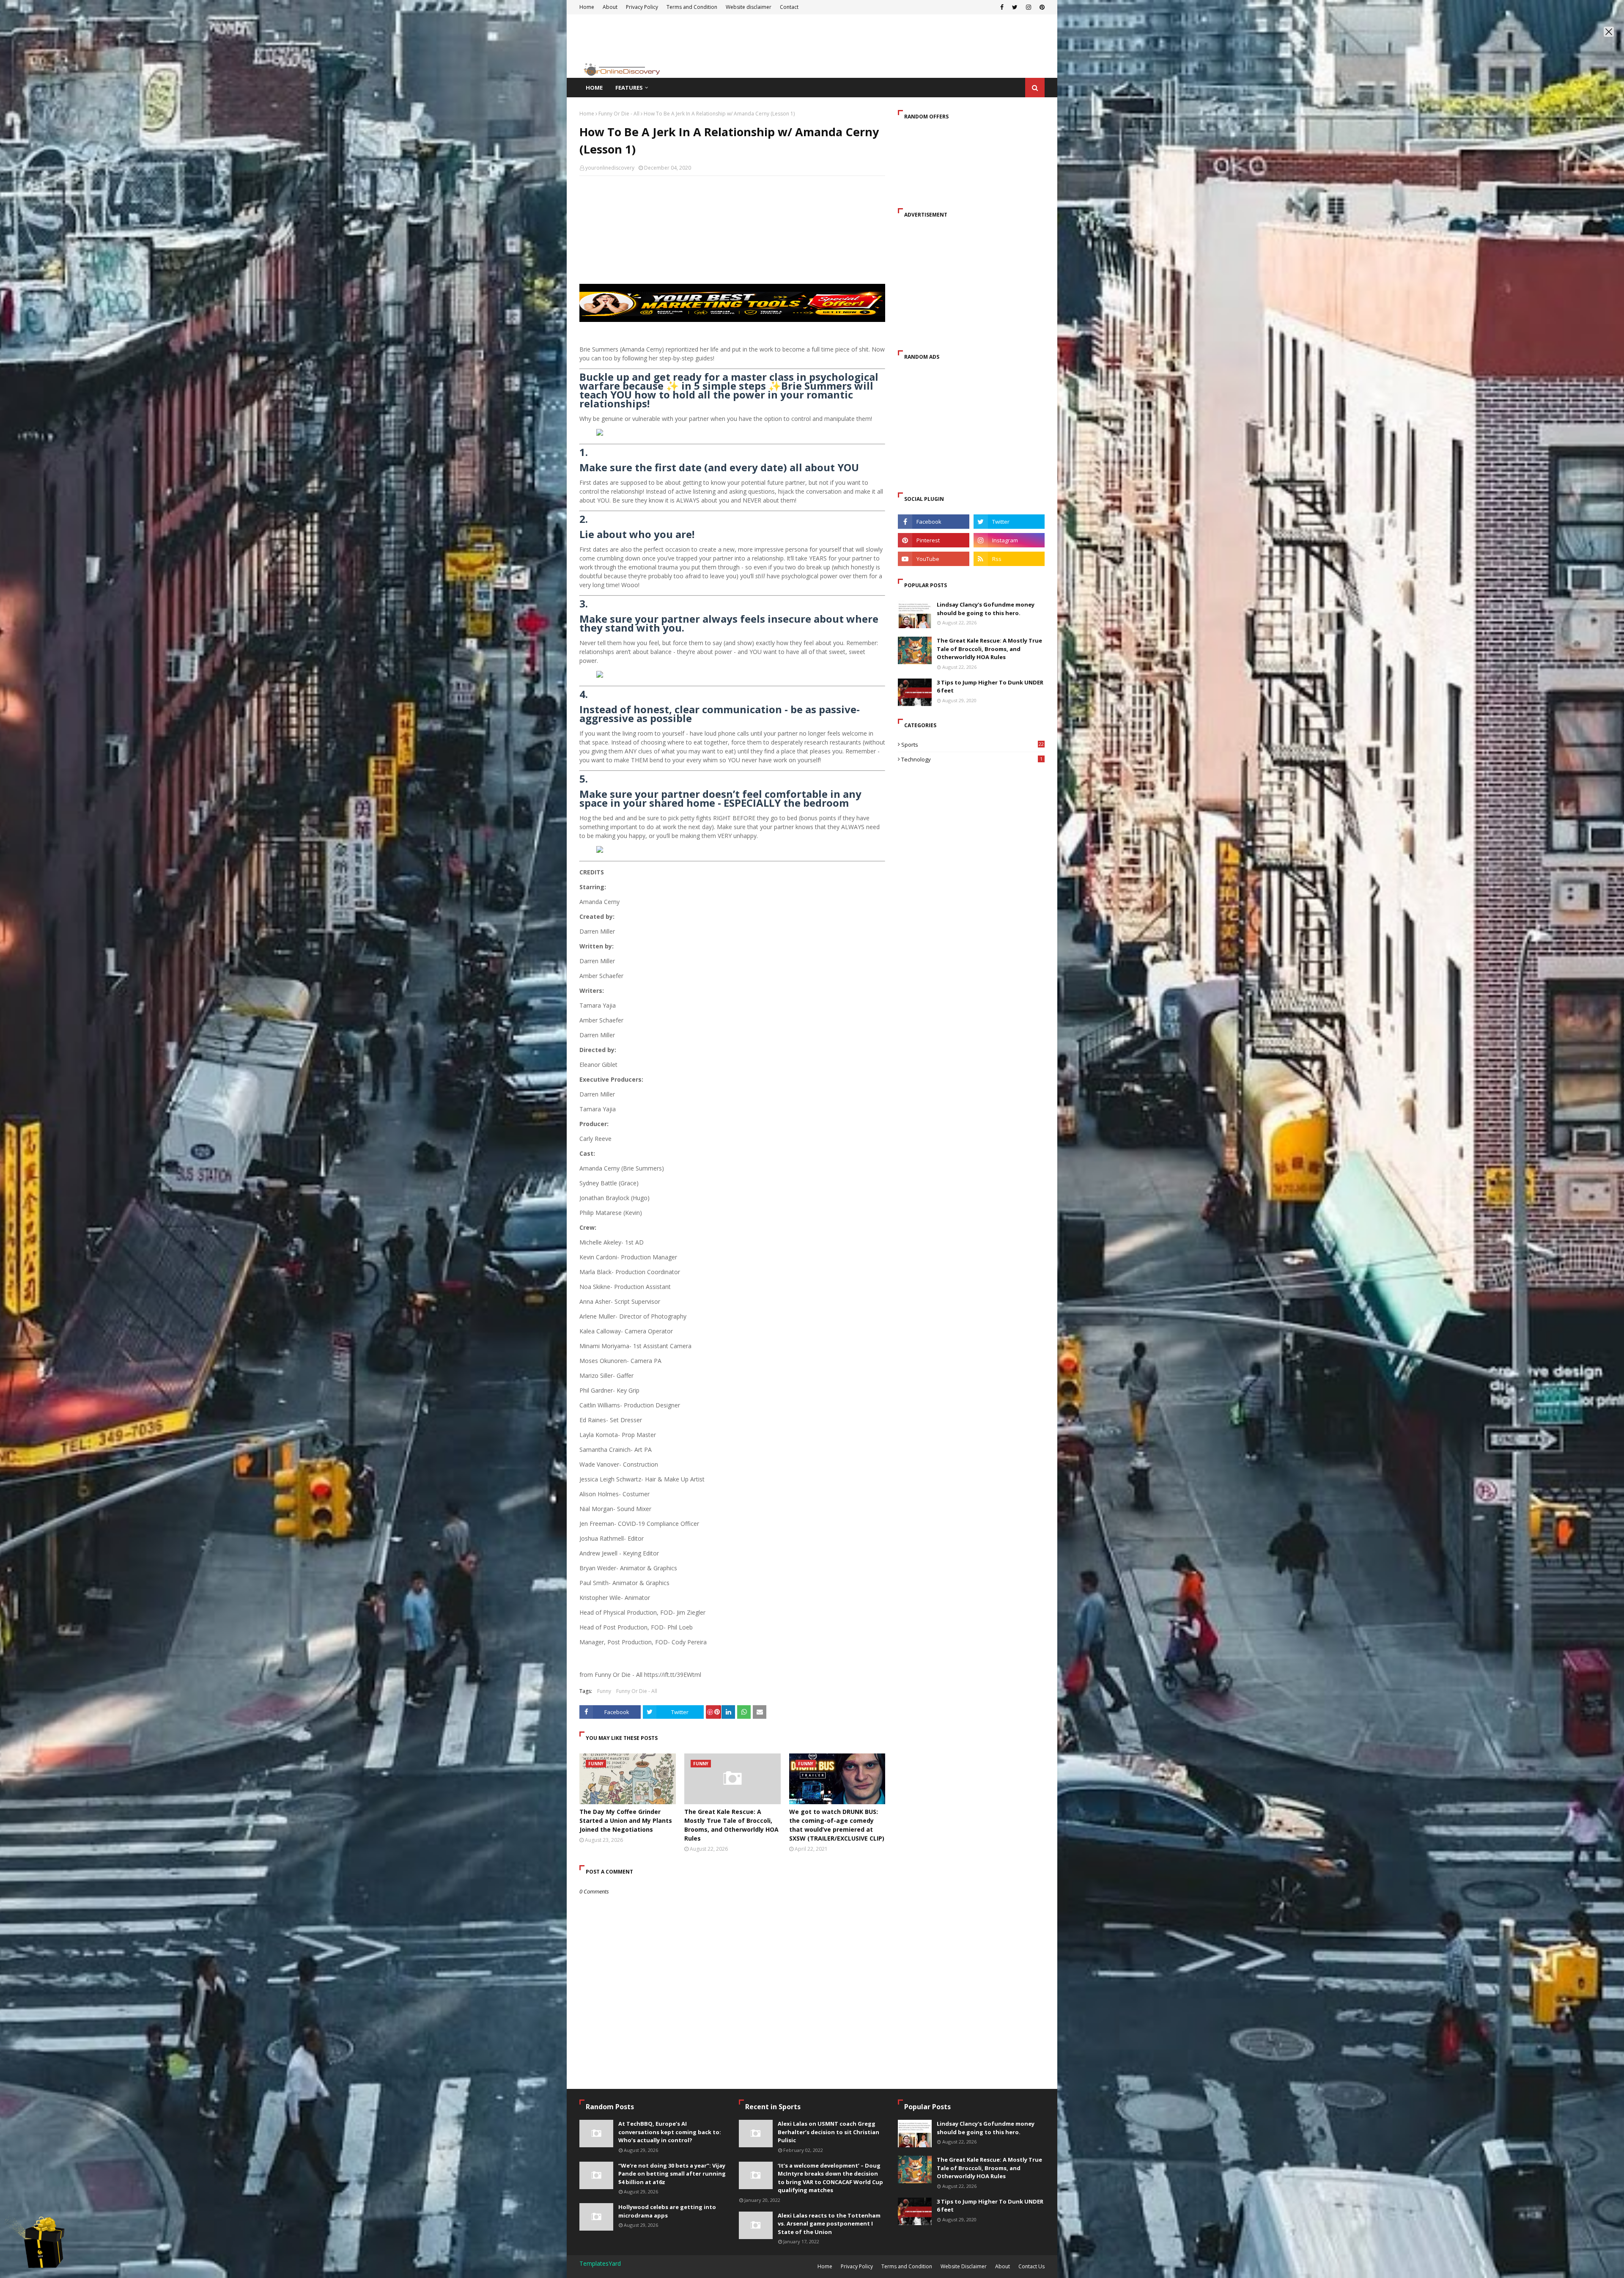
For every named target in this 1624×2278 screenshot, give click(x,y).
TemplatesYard (600, 2263)
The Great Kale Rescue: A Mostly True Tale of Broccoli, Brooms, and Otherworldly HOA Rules (731, 1825)
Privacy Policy (857, 2266)
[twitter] (1009, 522)
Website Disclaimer (964, 2266)
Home (587, 114)
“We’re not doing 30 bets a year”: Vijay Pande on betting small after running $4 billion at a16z (672, 2174)
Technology (972, 759)
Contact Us (1031, 2266)
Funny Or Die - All (619, 114)
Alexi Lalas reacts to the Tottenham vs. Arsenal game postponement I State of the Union (829, 2224)
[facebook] (933, 522)
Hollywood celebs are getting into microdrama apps (667, 2211)
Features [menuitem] (629, 88)
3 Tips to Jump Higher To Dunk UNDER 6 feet (990, 687)
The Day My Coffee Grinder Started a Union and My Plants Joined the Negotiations (626, 1820)
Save (713, 1712)
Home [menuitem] (594, 88)
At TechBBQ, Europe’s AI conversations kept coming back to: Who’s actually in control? (670, 2132)
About (1003, 2266)
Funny (604, 1691)
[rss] (1009, 559)
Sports (972, 745)
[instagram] (1009, 540)
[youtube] (933, 559)
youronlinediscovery (610, 168)
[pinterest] (933, 540)
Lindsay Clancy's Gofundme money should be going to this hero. (986, 609)
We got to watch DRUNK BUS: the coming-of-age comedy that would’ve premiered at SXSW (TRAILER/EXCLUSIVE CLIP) (837, 1825)
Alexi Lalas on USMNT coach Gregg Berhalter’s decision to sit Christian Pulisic (828, 2132)
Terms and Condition (907, 2266)
